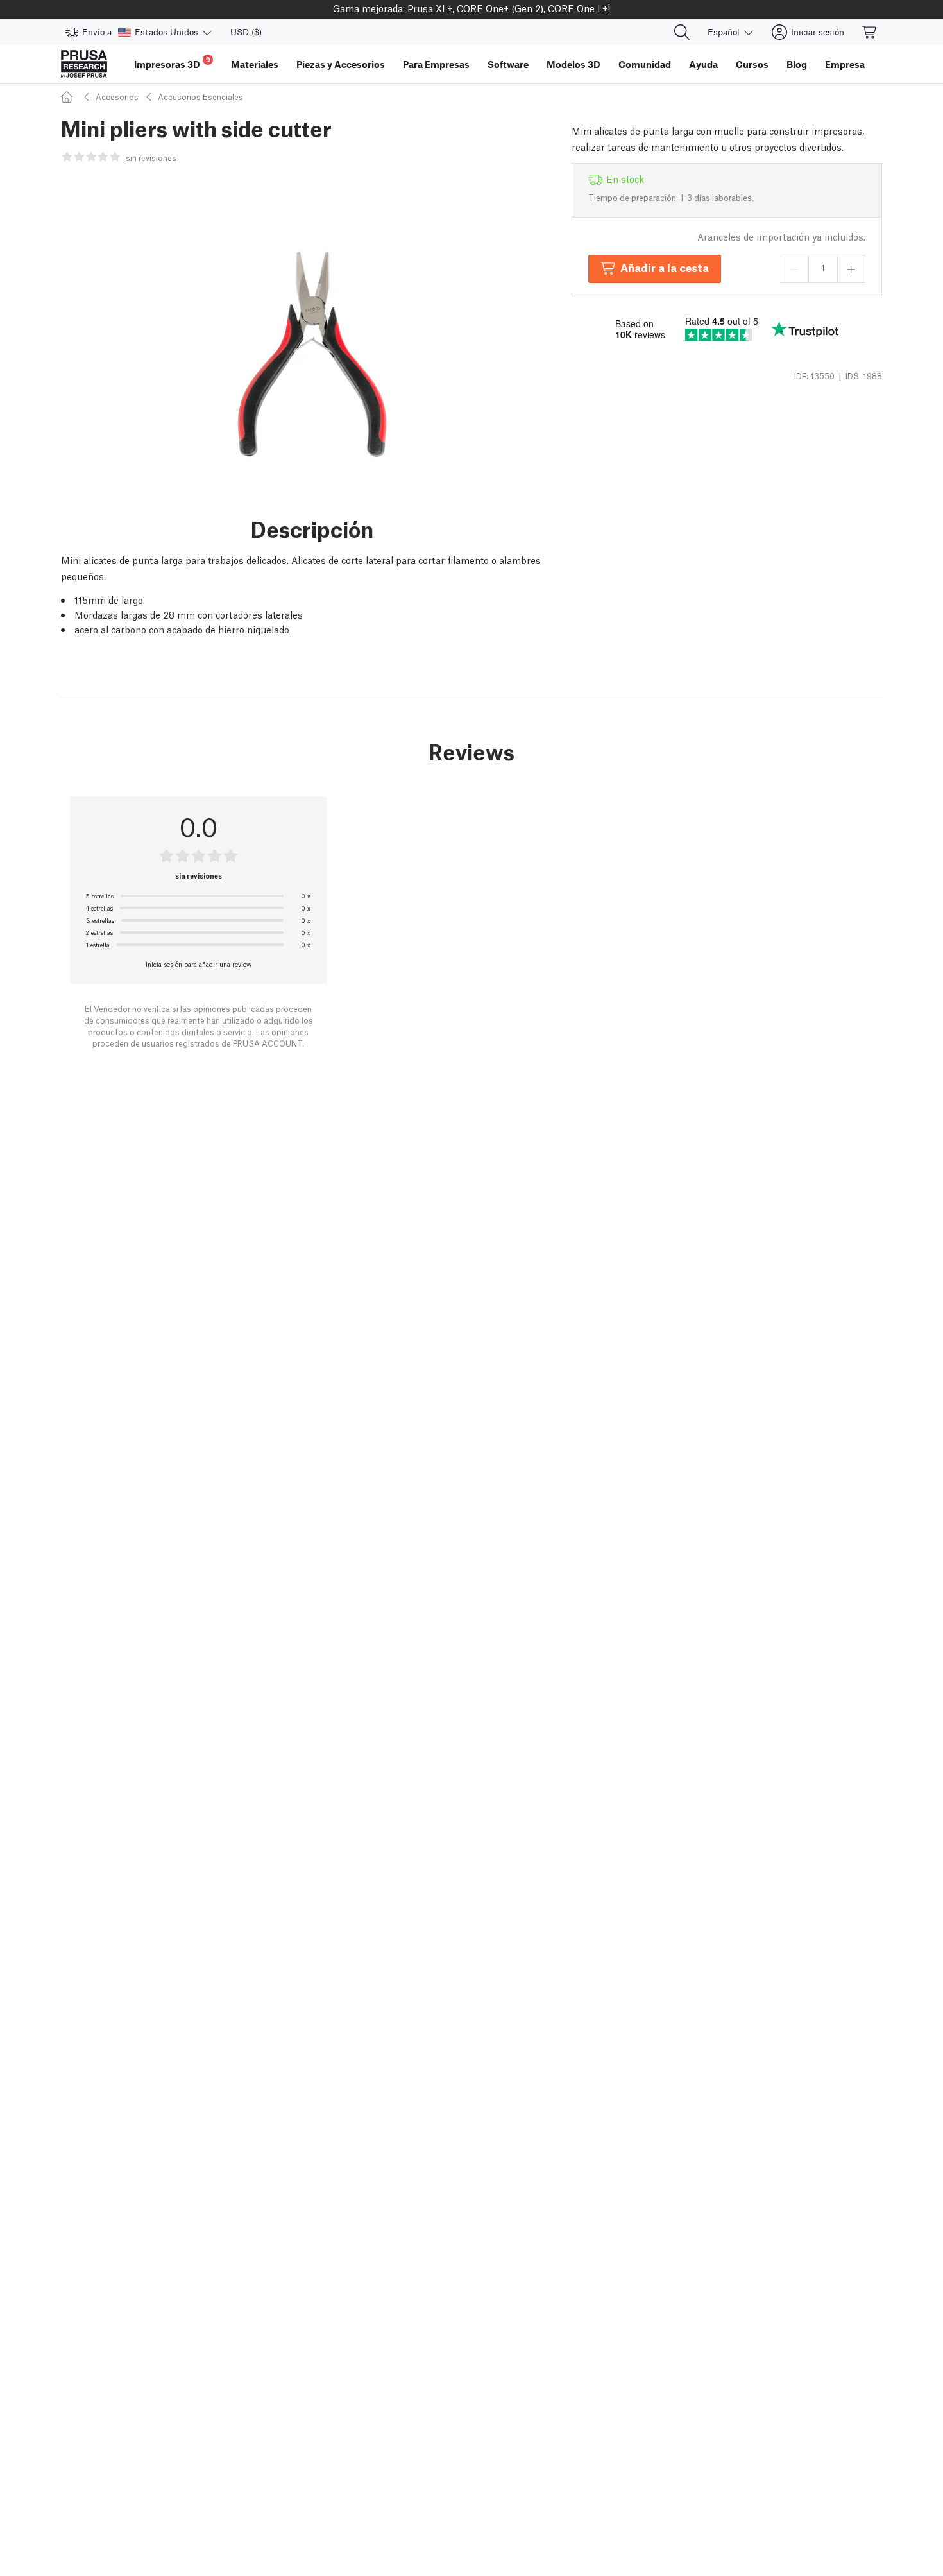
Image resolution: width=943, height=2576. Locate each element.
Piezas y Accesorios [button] (341, 64)
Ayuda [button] (703, 64)
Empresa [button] (845, 64)
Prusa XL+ (430, 8)
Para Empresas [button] (436, 64)
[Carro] (870, 32)
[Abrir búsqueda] (682, 32)
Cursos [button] (752, 64)
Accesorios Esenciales (200, 97)
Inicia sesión (164, 964)
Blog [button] (797, 64)
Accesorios (117, 97)
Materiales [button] (255, 64)
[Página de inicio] (69, 97)
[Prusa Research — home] (84, 64)
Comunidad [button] (645, 64)
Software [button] (508, 64)
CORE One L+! (579, 8)
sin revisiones (151, 158)
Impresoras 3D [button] (172, 63)
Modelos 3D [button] (573, 64)
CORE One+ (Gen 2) (500, 8)
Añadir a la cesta (665, 267)
